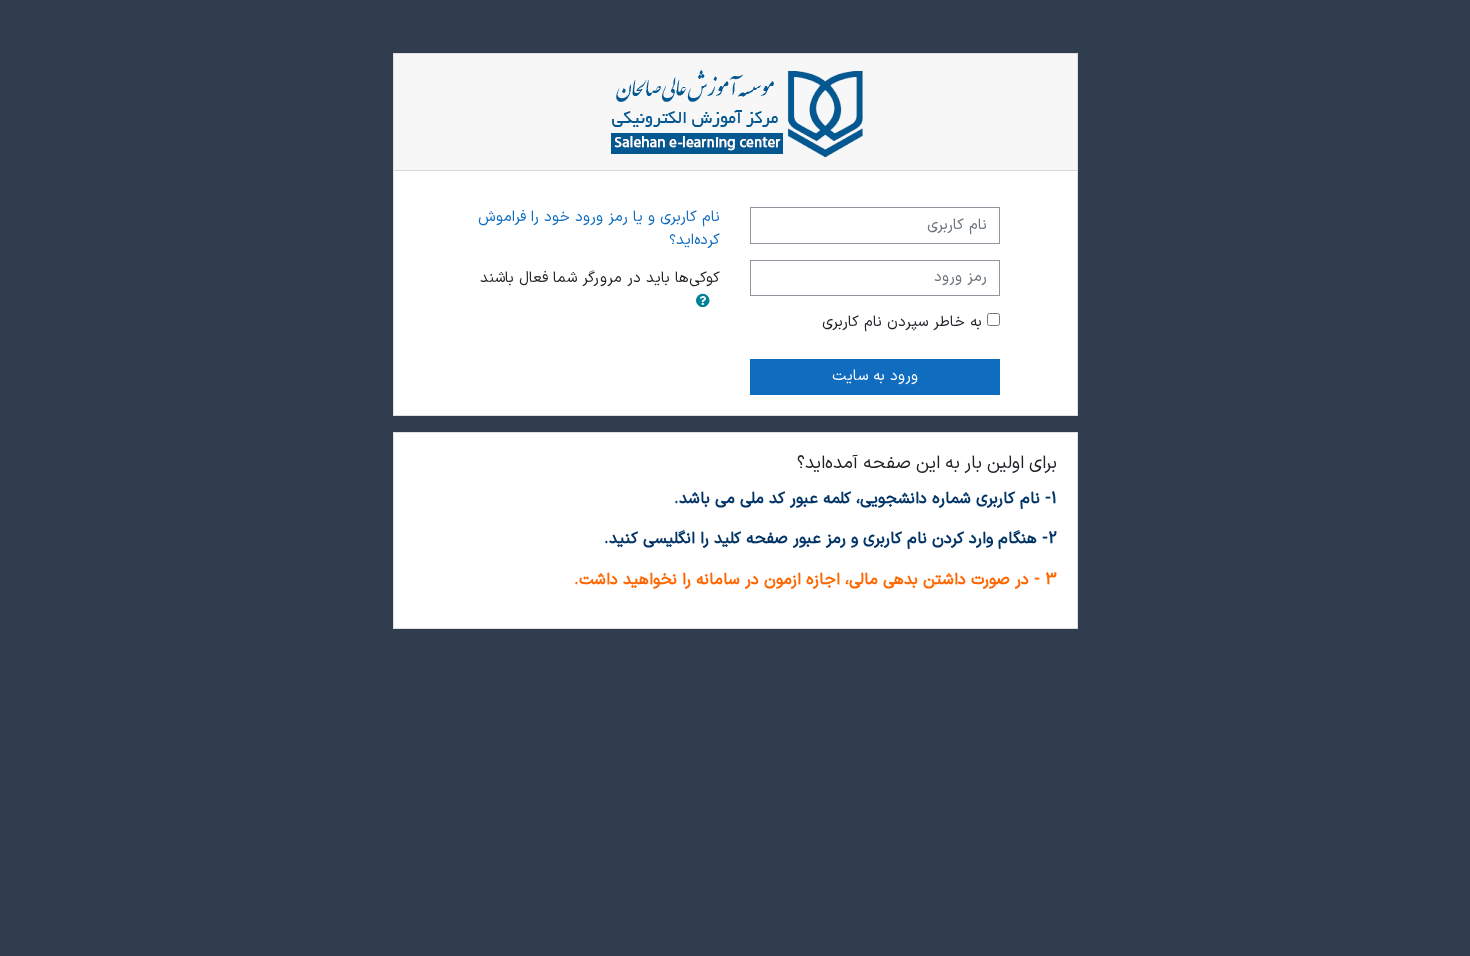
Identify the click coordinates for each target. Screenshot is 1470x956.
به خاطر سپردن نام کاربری (902, 323)
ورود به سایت (875, 376)
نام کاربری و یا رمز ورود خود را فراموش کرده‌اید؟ (599, 229)
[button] (703, 303)
